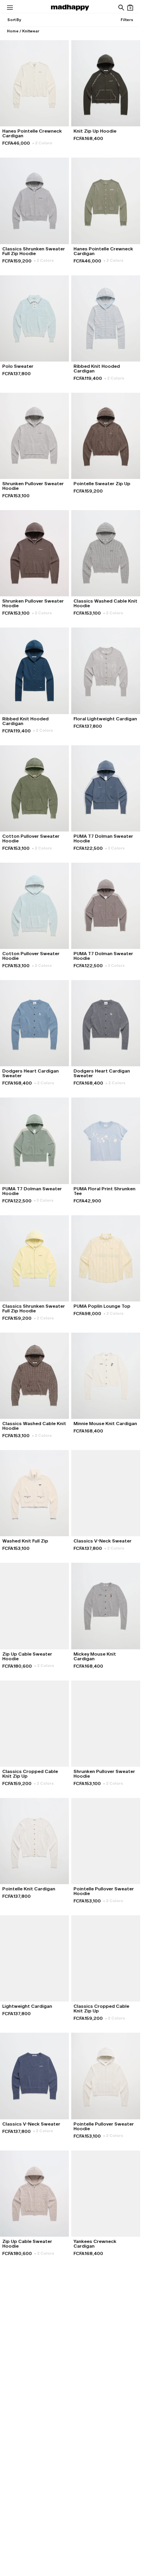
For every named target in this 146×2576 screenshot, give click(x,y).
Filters (127, 20)
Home (13, 31)
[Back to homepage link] (70, 8)
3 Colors (115, 848)
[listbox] (14, 20)
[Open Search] (121, 8)
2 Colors (42, 143)
